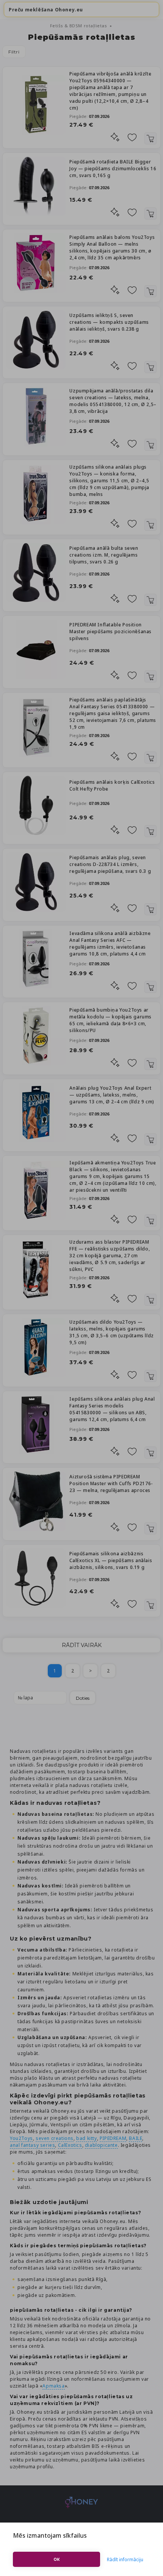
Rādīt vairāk (82, 1645)
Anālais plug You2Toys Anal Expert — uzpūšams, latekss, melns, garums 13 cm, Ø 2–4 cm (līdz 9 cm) (112, 1095)
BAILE (136, 2138)
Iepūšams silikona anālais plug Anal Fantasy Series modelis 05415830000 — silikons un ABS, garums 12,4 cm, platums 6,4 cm (112, 1409)
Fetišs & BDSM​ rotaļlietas (79, 26)
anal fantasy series (32, 2145)
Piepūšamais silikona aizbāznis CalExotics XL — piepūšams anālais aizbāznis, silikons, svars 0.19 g (111, 1560)
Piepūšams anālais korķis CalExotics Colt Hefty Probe (112, 785)
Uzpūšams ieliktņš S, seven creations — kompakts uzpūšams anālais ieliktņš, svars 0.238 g (109, 322)
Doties (83, 1698)
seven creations (55, 2138)
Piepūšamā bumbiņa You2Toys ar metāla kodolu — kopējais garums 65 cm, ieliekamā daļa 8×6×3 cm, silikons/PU (110, 1020)
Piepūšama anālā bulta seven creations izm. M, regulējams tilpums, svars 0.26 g (104, 555)
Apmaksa (53, 2386)
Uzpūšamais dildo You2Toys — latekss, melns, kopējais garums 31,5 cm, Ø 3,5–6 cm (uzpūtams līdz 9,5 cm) (111, 1332)
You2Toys (21, 2138)
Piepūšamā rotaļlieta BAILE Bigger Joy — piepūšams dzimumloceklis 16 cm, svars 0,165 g (113, 169)
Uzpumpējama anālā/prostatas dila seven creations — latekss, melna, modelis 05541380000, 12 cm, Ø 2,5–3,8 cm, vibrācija (113, 401)
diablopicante (101, 2145)
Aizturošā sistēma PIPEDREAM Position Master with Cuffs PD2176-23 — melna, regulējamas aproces (111, 1483)
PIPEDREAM (113, 2138)
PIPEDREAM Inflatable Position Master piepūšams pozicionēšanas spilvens (110, 631)
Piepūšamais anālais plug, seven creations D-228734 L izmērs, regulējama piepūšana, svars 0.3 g (110, 864)
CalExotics (70, 2145)
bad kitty (86, 2138)
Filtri (14, 52)
